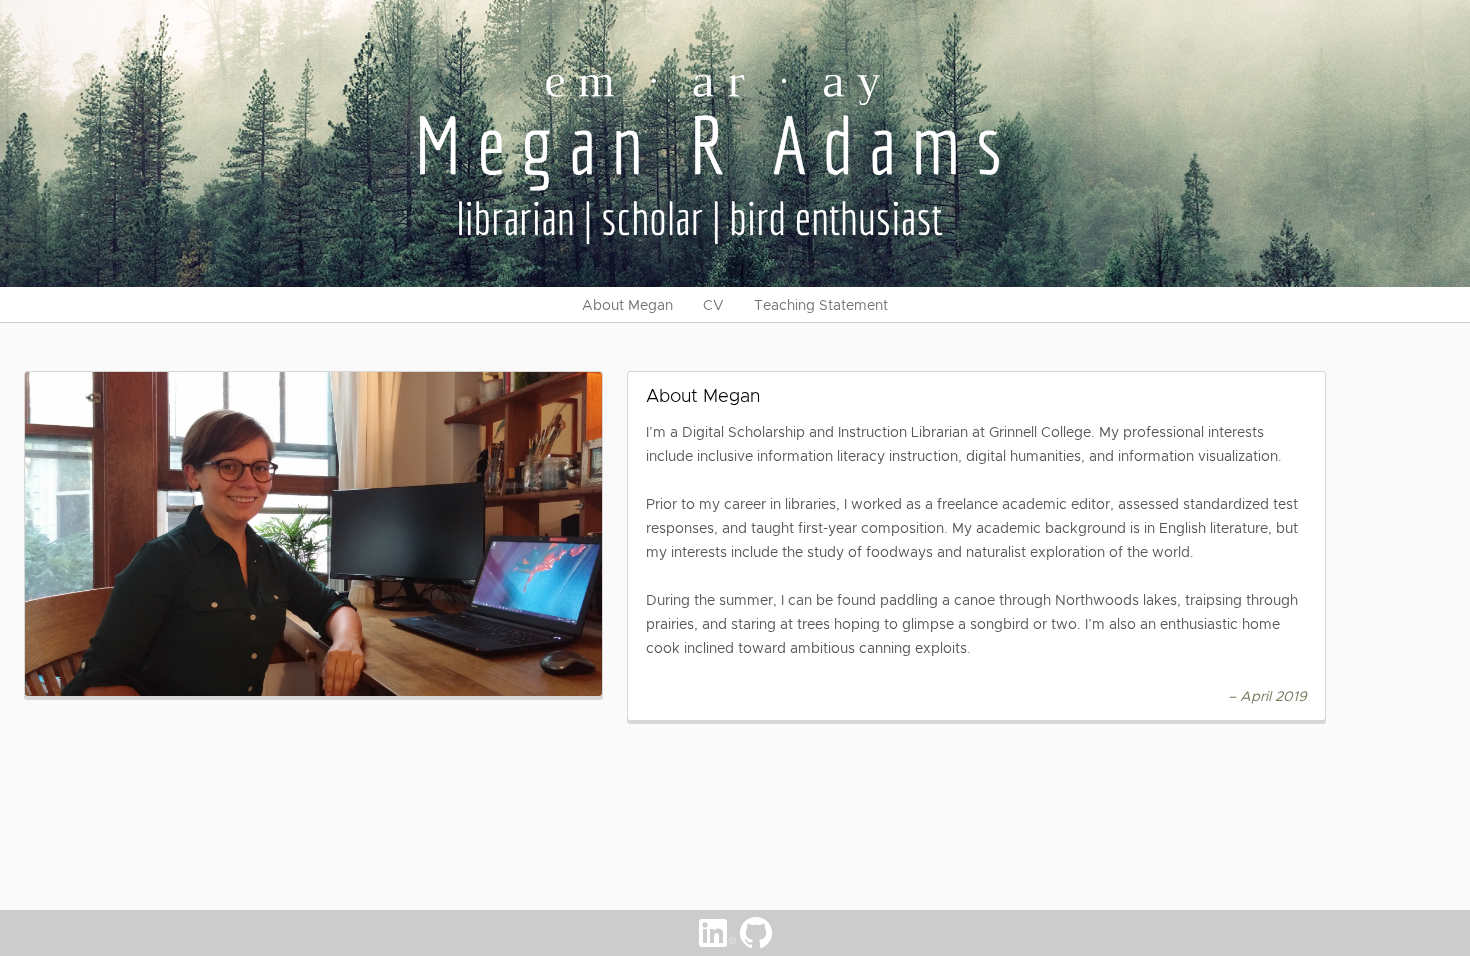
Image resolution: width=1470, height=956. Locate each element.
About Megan (627, 305)
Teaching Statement (821, 305)
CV (713, 305)
